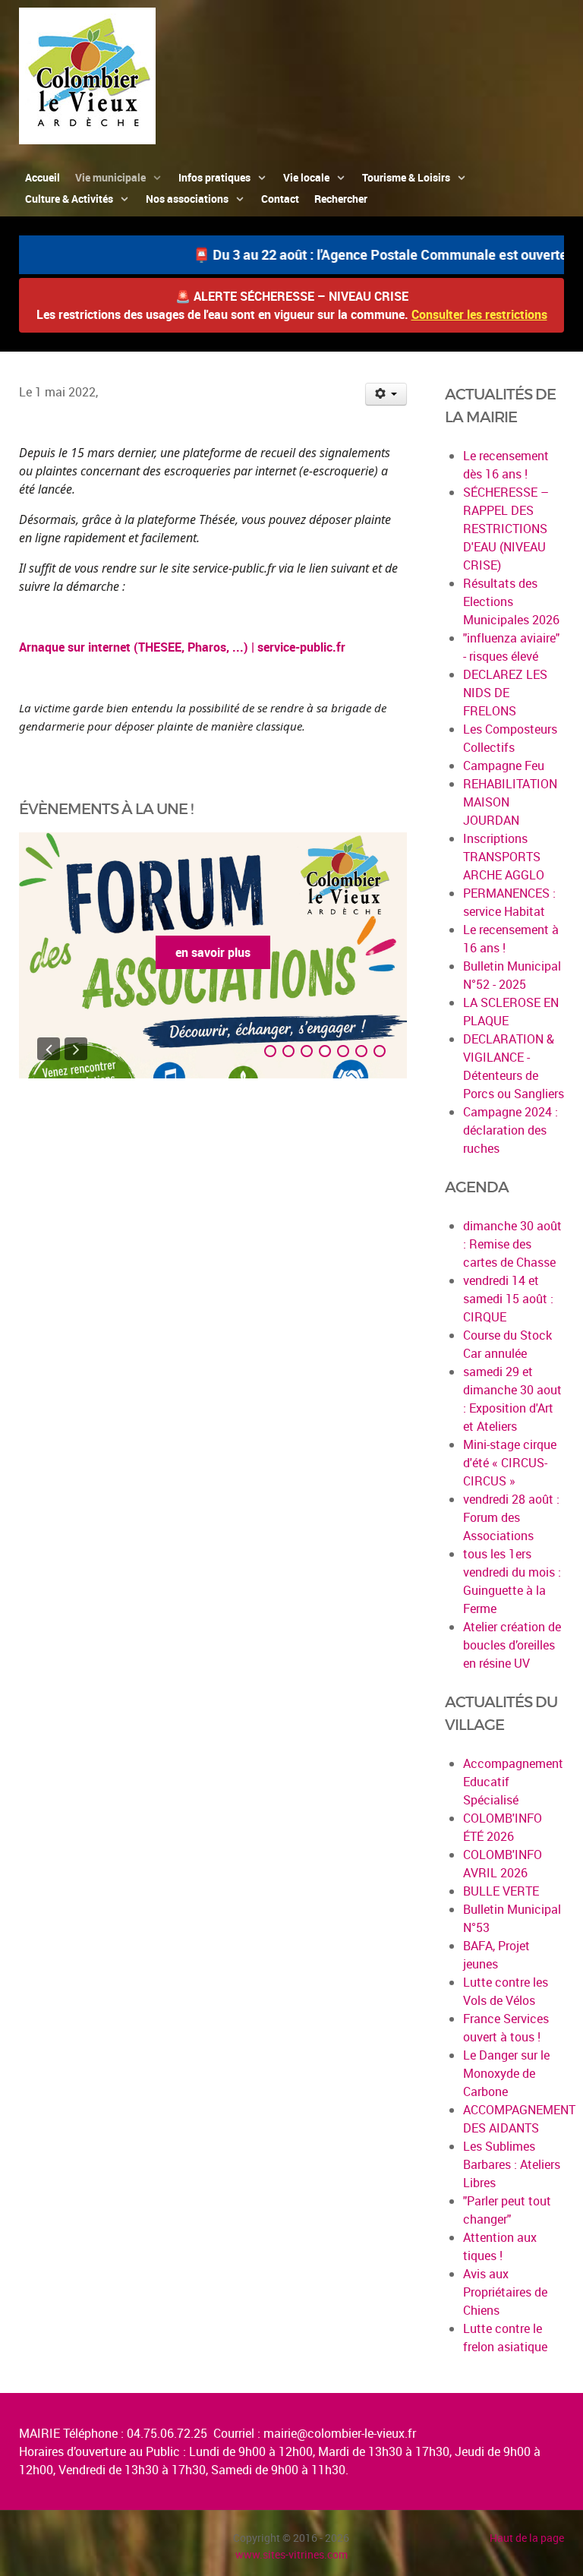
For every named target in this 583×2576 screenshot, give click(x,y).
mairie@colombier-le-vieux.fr (340, 2433)
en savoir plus (213, 952)
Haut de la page (527, 2538)
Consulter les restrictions (479, 314)
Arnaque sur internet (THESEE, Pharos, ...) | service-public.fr (182, 647)
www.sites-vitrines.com (291, 2554)
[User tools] (386, 394)
